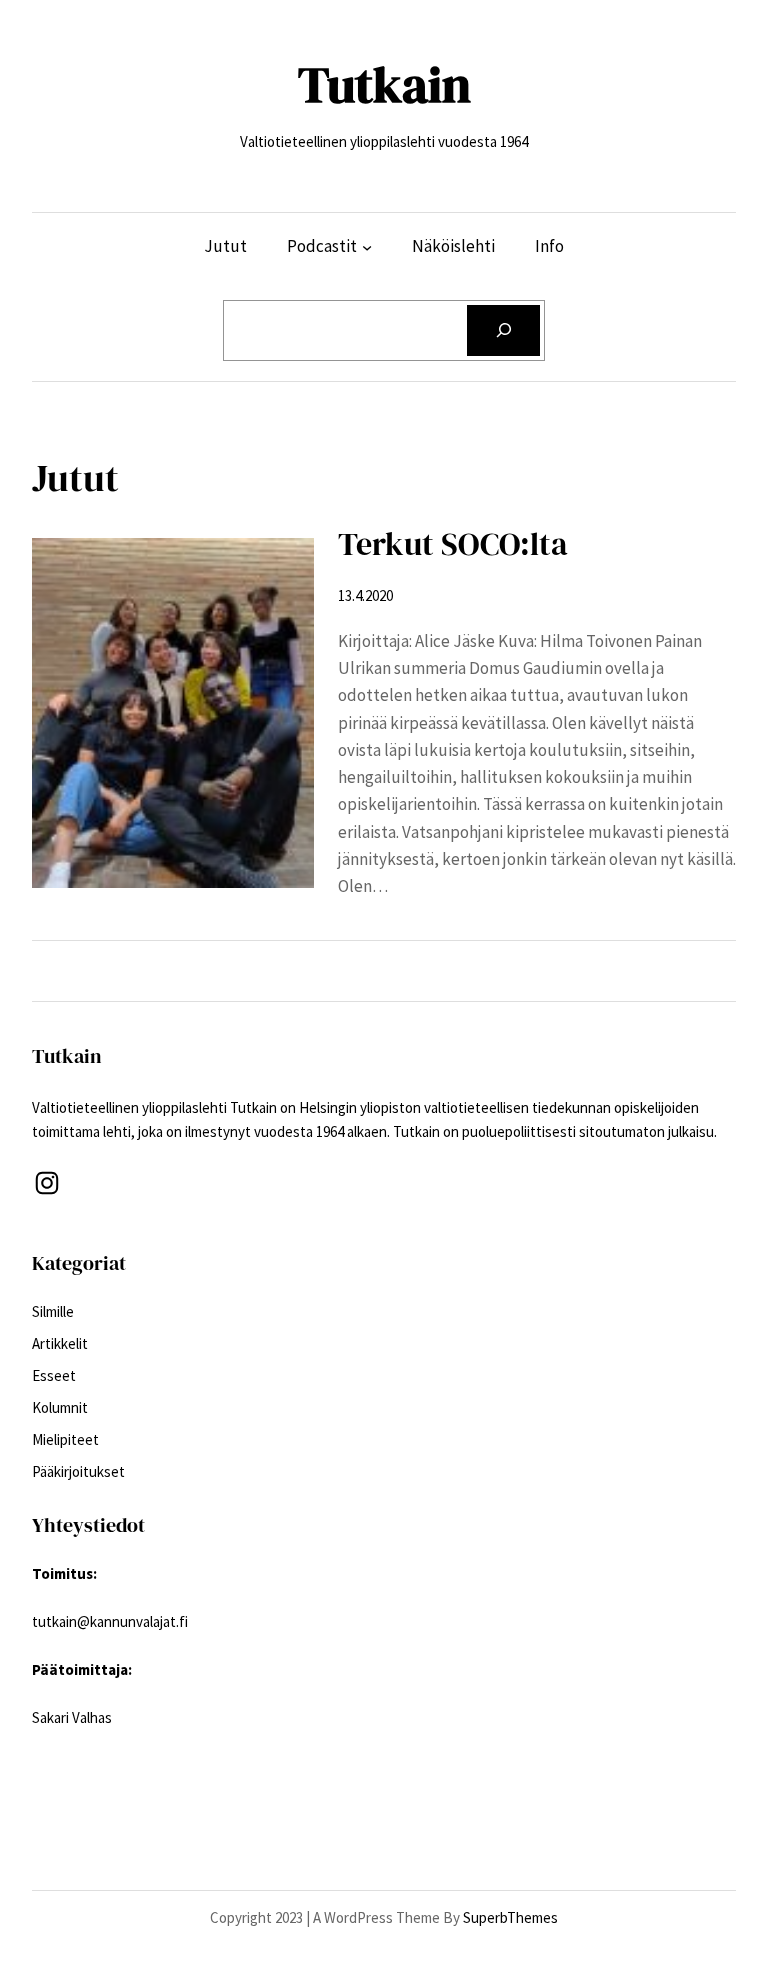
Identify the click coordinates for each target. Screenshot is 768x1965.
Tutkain (384, 84)
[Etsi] (503, 330)
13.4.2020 (365, 595)
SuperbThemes (510, 1917)
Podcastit (322, 246)
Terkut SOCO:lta (453, 544)
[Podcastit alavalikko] (367, 246)
